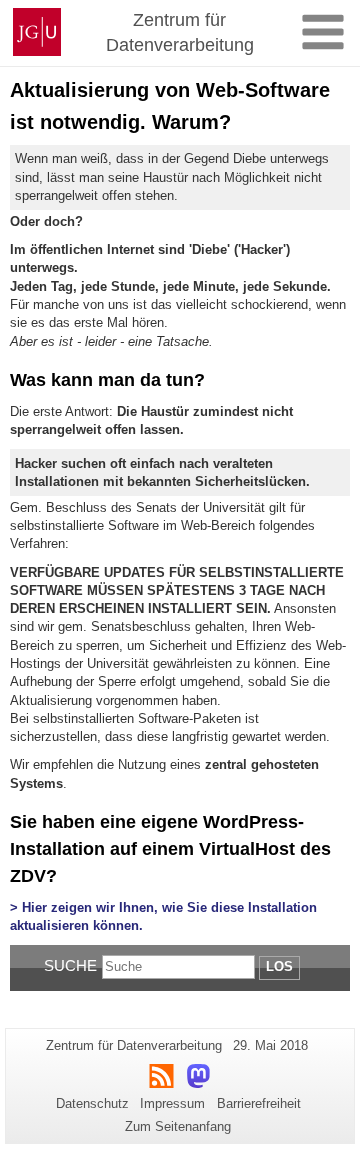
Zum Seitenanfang (178, 1126)
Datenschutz (92, 1103)
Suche (70, 965)
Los (279, 966)
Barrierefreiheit (259, 1103)
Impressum (172, 1103)
